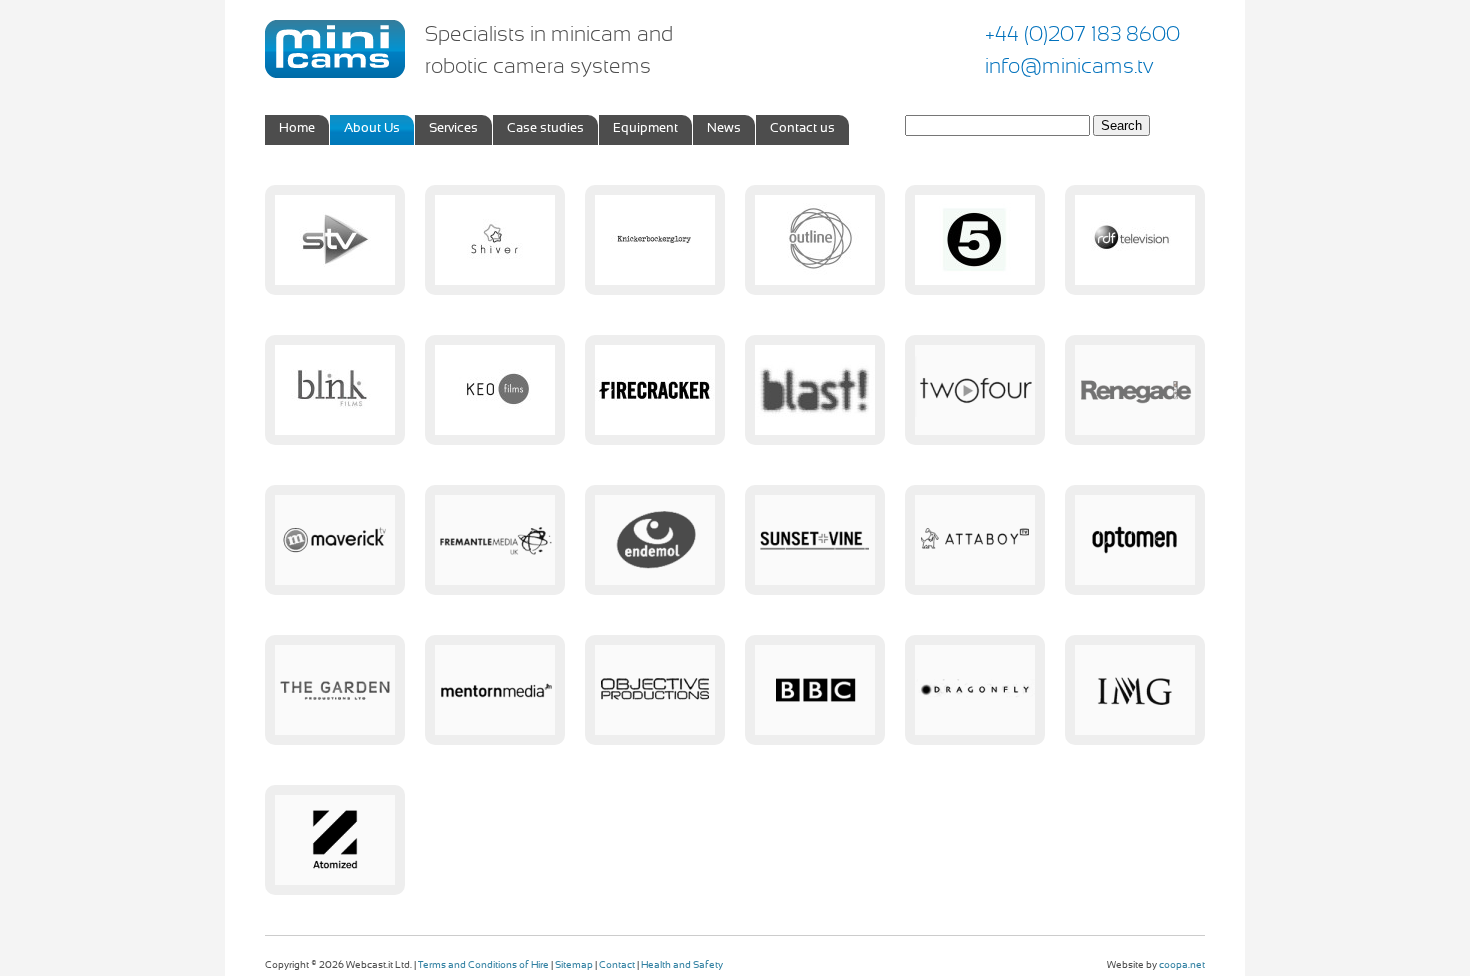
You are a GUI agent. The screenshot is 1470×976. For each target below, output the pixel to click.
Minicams (335, 49)
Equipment (645, 129)
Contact (617, 965)
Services (453, 129)
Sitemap (574, 965)
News (724, 129)
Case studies (545, 129)
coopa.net (1182, 965)
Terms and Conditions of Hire (483, 965)
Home (297, 129)
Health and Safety (682, 965)
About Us (372, 129)
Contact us (802, 129)
